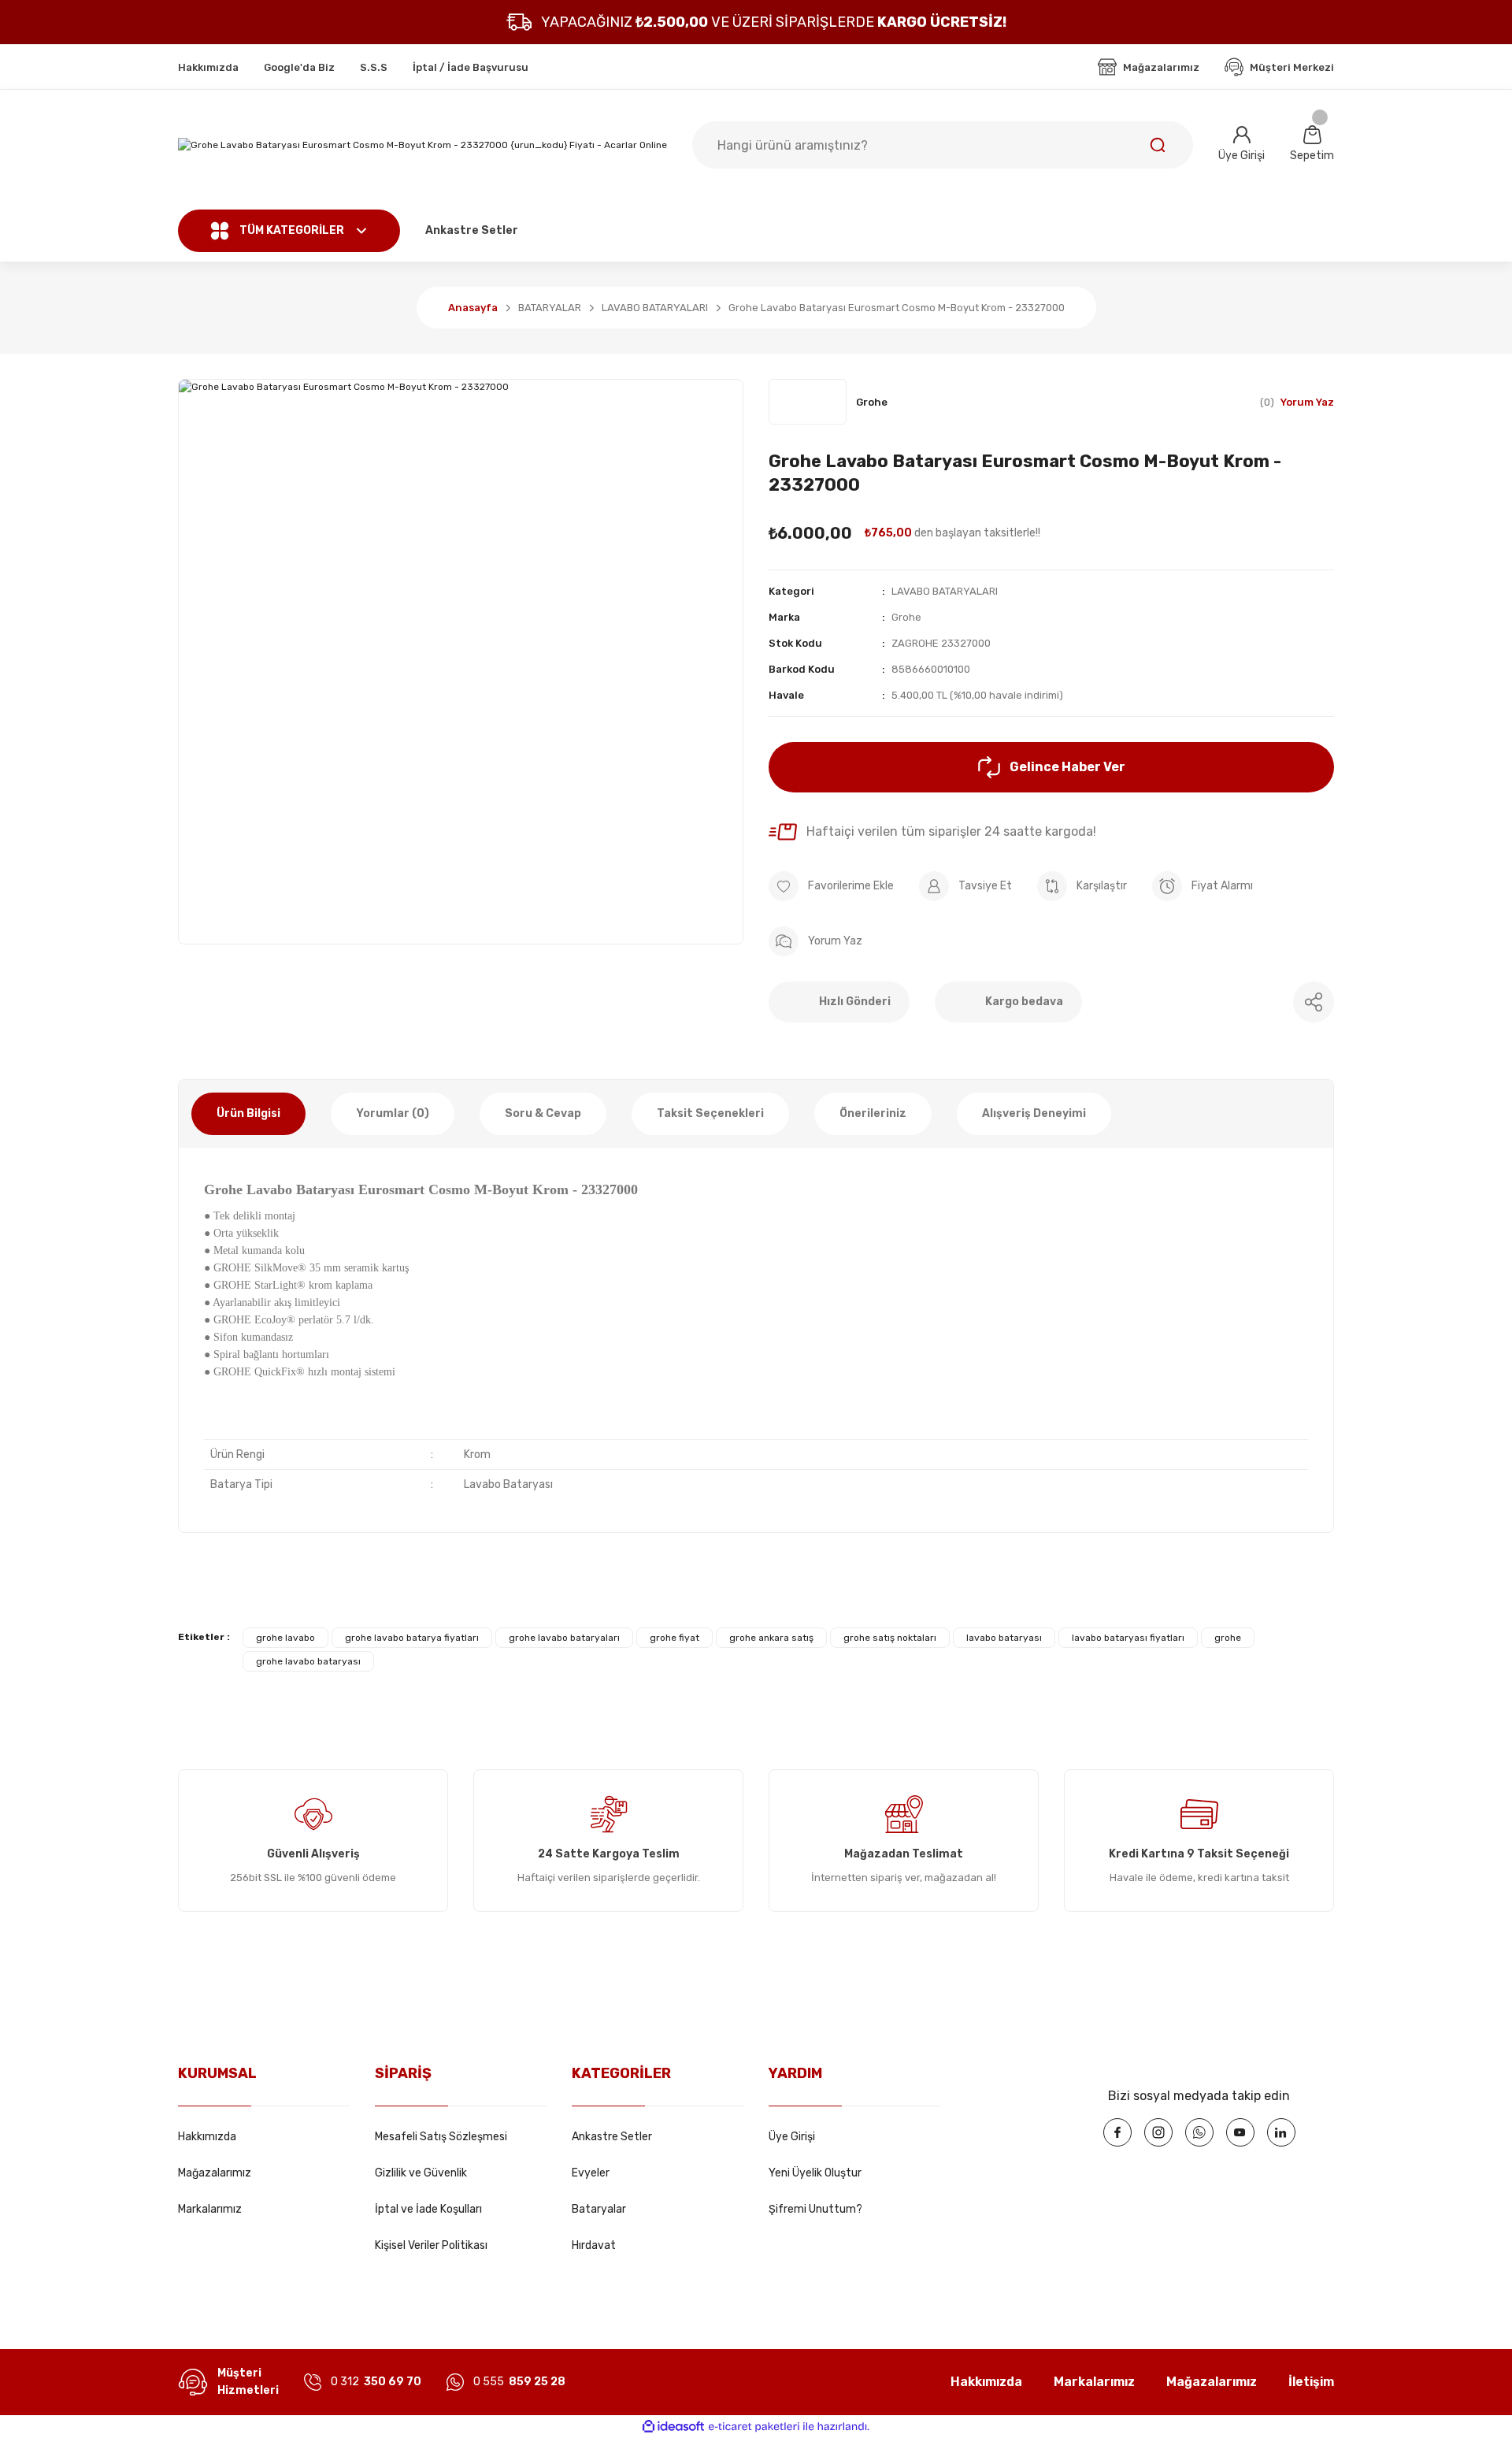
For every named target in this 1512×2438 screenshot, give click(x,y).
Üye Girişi (792, 2137)
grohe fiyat (674, 1638)
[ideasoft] (673, 2427)
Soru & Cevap (543, 1113)
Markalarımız (210, 2209)
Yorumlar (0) (393, 1113)
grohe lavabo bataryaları (564, 1638)
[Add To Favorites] (831, 886)
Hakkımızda (207, 2137)
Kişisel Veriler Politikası (431, 2245)
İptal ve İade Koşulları (428, 2209)
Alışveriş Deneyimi (1034, 1113)
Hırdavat (594, 2245)
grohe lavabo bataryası (308, 1661)
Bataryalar (599, 2209)
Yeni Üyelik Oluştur (815, 2173)
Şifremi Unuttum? (815, 2209)
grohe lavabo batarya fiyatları (412, 1638)
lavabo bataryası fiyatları (1128, 1638)
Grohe (906, 617)
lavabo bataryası (1004, 1638)
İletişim (1311, 2382)
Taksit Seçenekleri (710, 1113)
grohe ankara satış (771, 1638)
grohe (1228, 1638)
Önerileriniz (873, 1113)
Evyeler (591, 2173)
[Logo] (422, 145)
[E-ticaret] (754, 2427)
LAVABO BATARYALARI (945, 591)
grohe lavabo (285, 1638)
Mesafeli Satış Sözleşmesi (441, 2137)
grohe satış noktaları (890, 1638)
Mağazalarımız (215, 2173)
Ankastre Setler (612, 2137)
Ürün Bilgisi (248, 1113)
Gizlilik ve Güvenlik (421, 2173)
